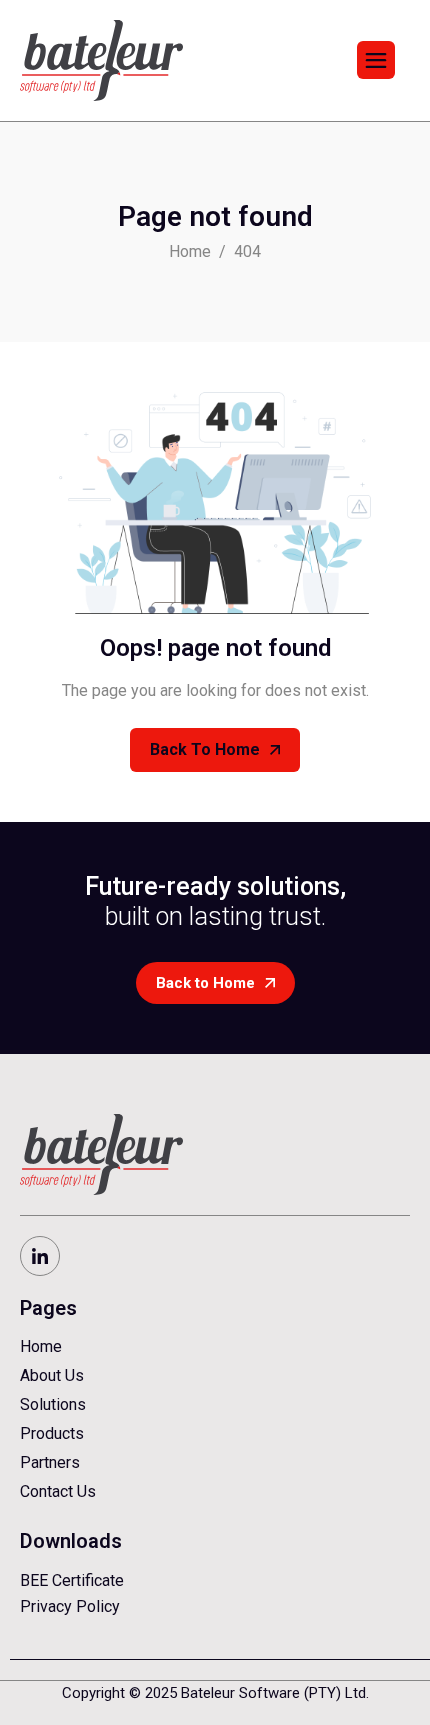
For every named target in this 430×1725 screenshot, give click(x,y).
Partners (50, 1462)
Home (41, 1346)
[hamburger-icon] (376, 60)
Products (52, 1433)
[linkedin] (40, 1256)
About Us (52, 1375)
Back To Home (205, 749)
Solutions (53, 1404)
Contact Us (58, 1491)
